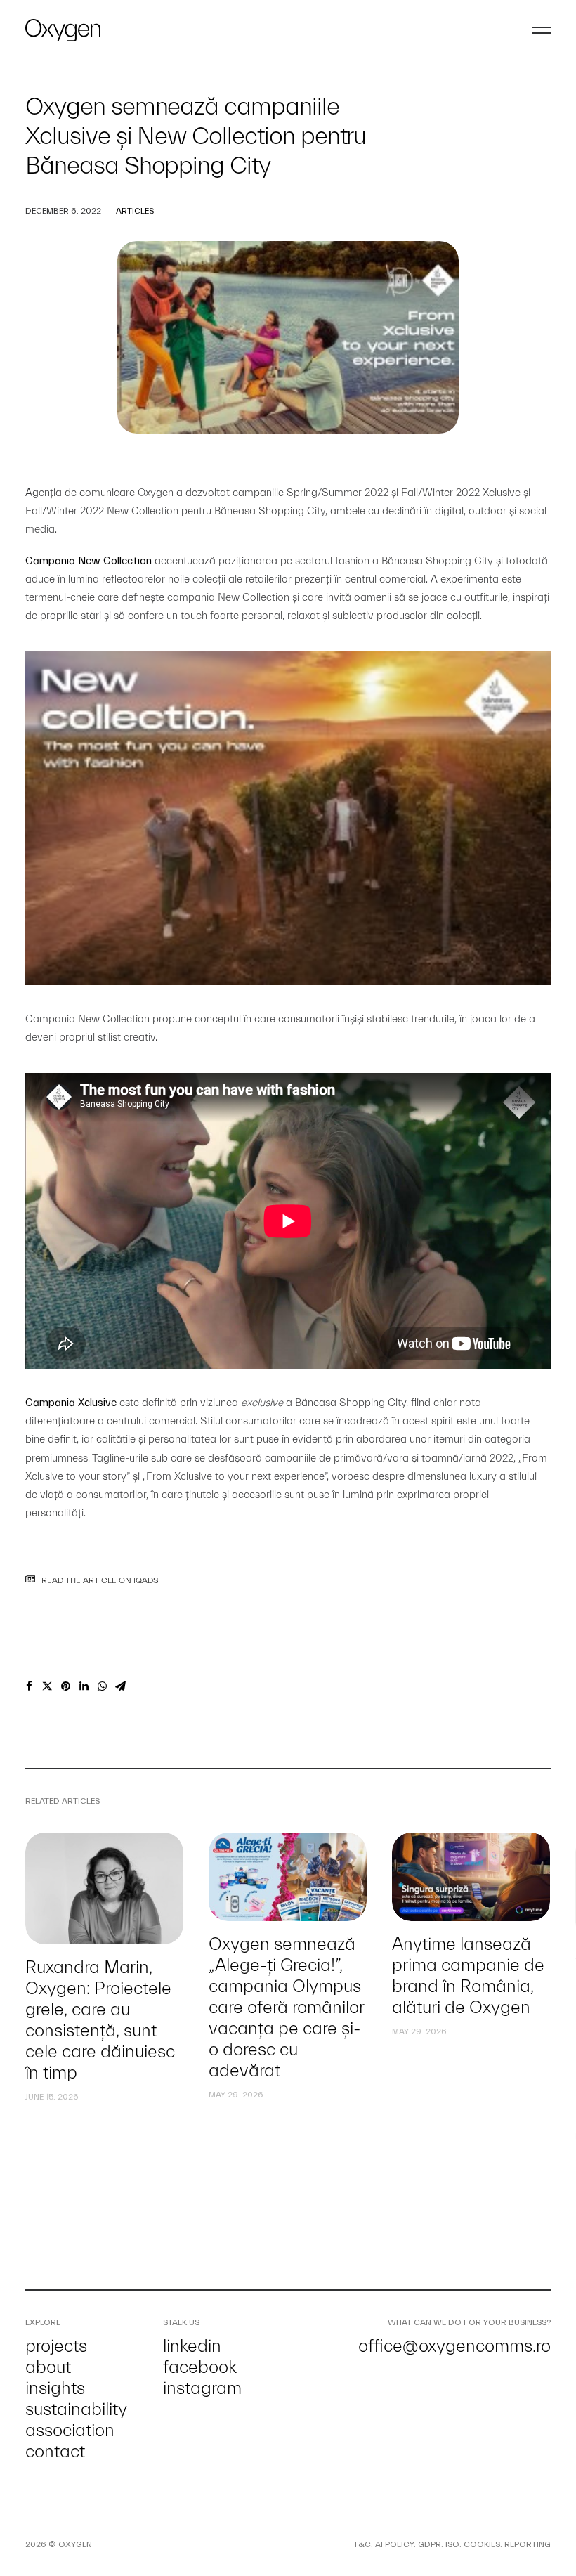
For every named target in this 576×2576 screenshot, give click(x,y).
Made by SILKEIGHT (132, 2544)
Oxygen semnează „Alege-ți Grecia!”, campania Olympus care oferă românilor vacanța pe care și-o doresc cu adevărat (286, 2008)
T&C (362, 2544)
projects (56, 2346)
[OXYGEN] (63, 30)
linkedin (192, 2346)
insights (55, 2388)
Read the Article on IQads (100, 1580)
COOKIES (482, 2544)
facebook (200, 2367)
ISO (452, 2544)
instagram (202, 2388)
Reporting (528, 2544)
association (70, 2431)
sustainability (76, 2409)
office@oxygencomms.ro (454, 2346)
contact (55, 2452)
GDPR (430, 2544)
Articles (135, 211)
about (48, 2367)
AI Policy (394, 2544)
